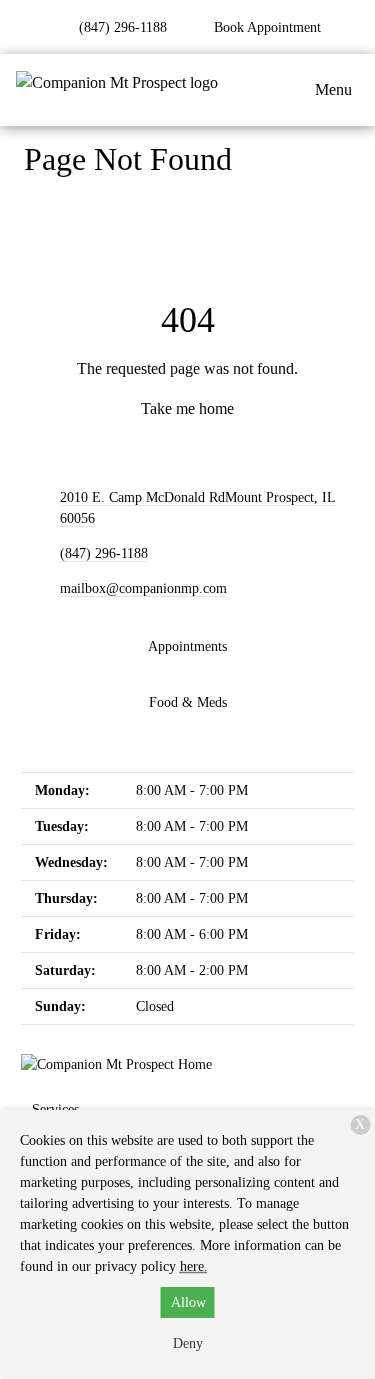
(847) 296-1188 (104, 553)
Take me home (187, 408)
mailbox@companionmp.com (143, 588)
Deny (188, 1343)
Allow (188, 1302)
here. (194, 1266)
